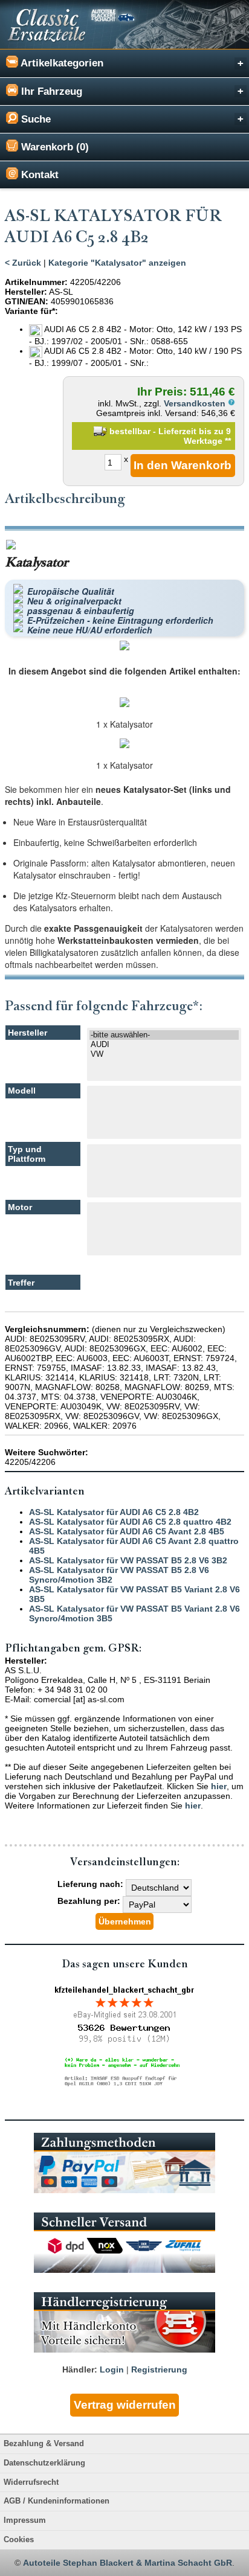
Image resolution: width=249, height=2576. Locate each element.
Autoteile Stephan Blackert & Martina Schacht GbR (128, 2563)
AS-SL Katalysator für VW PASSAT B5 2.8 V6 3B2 (128, 1560)
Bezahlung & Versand (44, 2444)
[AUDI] (164, 1045)
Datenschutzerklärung (44, 2463)
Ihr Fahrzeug (50, 91)
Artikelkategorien (61, 63)
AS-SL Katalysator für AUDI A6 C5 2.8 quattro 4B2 (130, 1522)
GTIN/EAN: (27, 301)
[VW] (164, 1054)
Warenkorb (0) (53, 147)
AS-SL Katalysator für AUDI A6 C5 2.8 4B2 (114, 1512)
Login (112, 2369)
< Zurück (23, 263)
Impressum (25, 2520)
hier (219, 1786)
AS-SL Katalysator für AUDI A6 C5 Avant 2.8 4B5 (127, 1531)
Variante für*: (31, 311)
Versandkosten (196, 403)
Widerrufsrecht (31, 2482)
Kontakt (38, 175)
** (228, 441)
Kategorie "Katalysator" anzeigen (117, 263)
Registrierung (159, 2369)
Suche (34, 119)
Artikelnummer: (36, 282)
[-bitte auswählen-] (164, 1035)
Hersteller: (26, 292)
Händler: (80, 2369)
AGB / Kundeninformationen (57, 2501)
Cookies (19, 2540)
